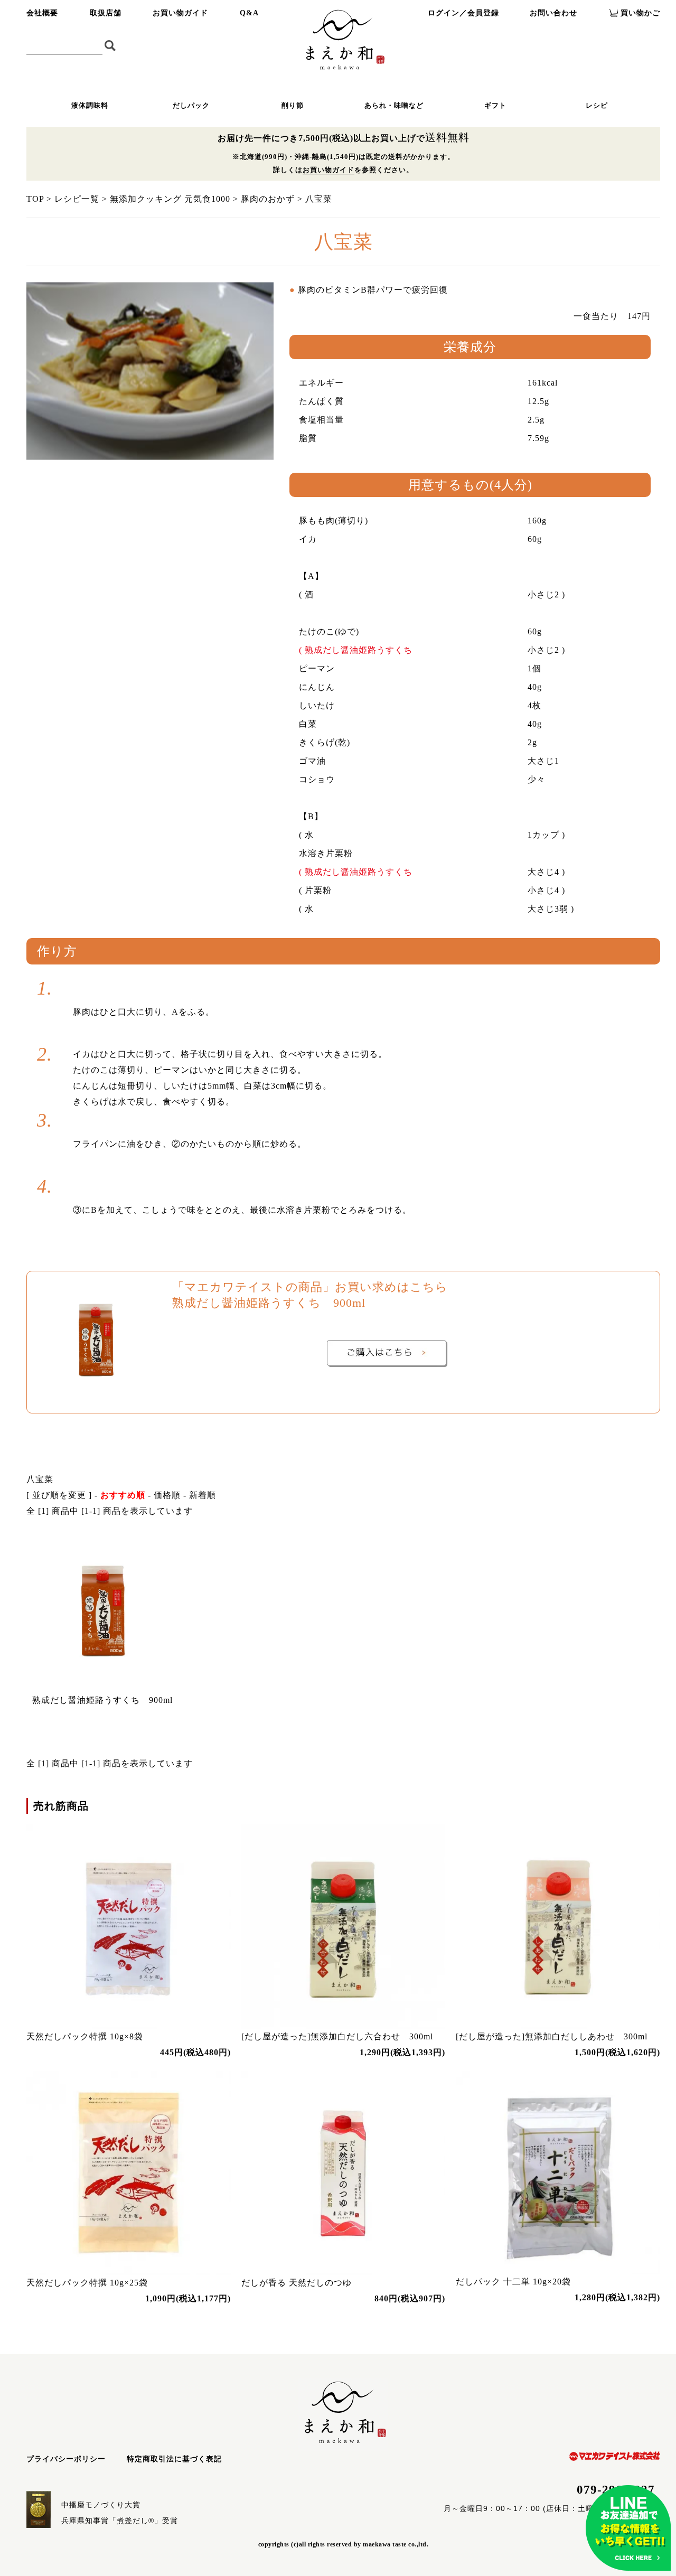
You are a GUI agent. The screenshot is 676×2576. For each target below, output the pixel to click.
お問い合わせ (553, 13)
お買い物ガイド (180, 13)
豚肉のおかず (268, 199)
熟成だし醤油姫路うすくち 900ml (102, 1700)
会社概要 (42, 13)
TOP (35, 199)
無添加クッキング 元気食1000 (170, 199)
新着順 (203, 1495)
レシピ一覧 (77, 199)
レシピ (597, 105)
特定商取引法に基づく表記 (174, 2459)
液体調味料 (90, 105)
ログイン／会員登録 (463, 13)
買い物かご (640, 13)
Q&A (249, 13)
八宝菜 (319, 199)
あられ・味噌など (394, 105)
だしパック (191, 105)
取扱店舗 (106, 13)
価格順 (167, 1495)
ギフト (495, 105)
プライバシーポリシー (66, 2459)
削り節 (293, 105)
